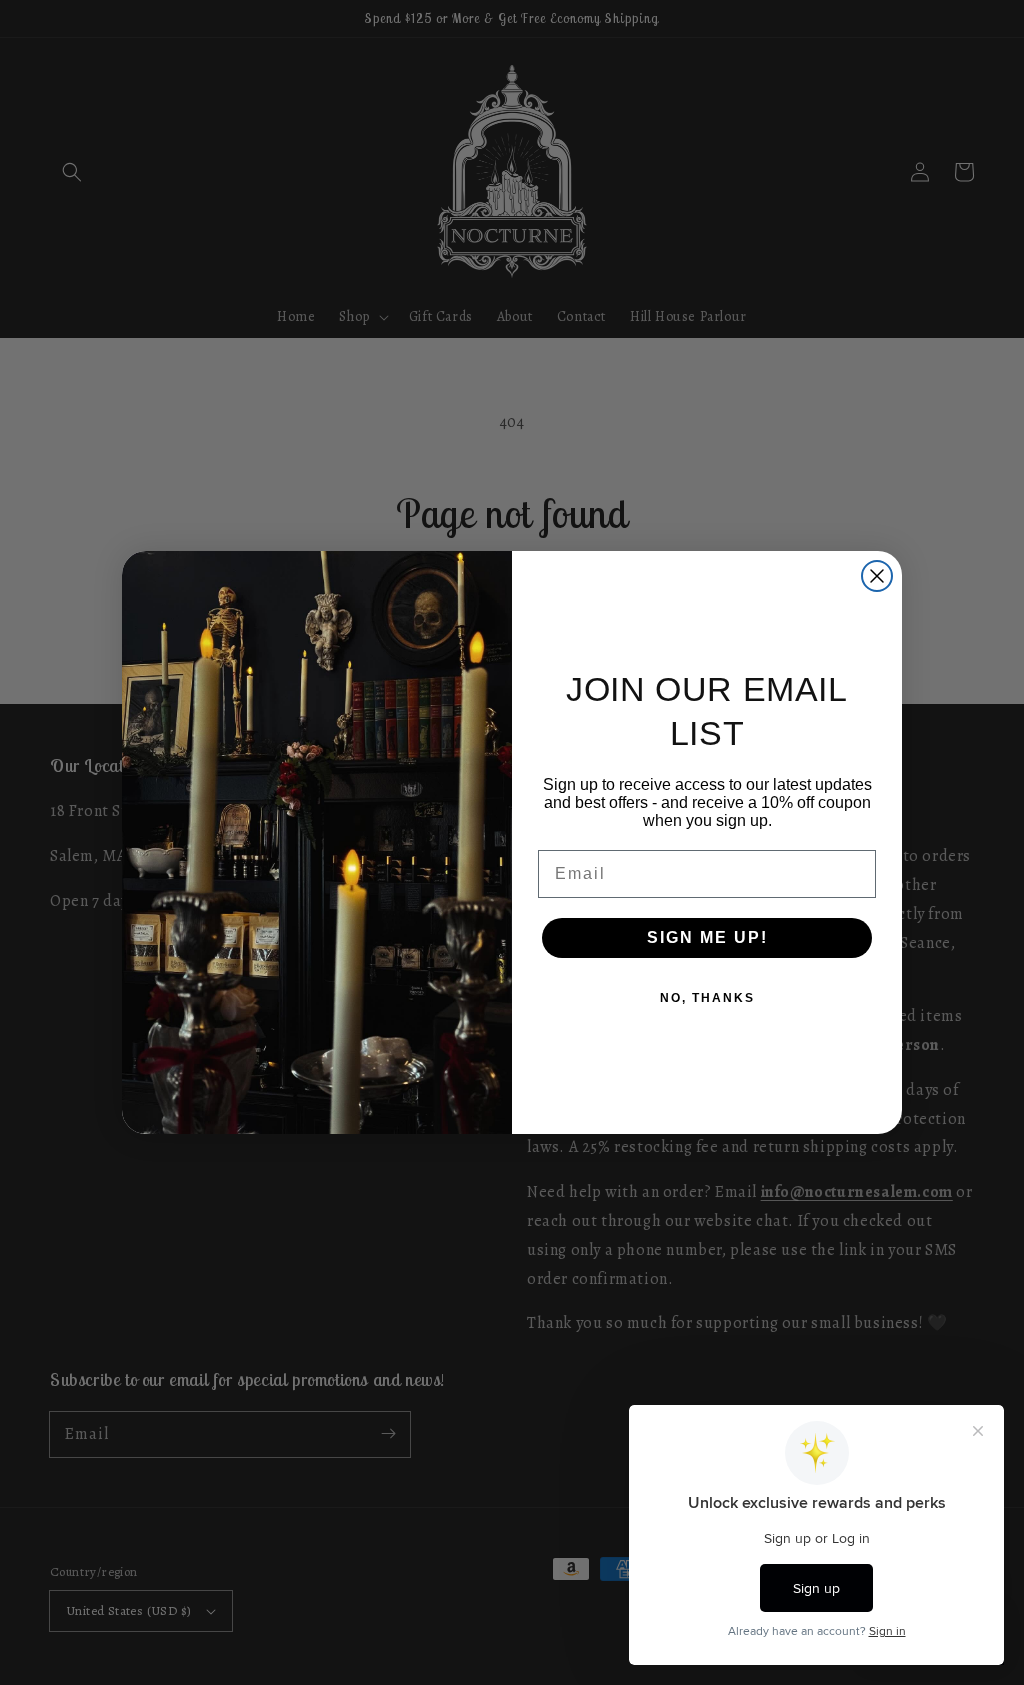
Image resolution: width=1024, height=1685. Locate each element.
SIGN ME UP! (707, 937)
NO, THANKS (707, 998)
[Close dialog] (877, 576)
